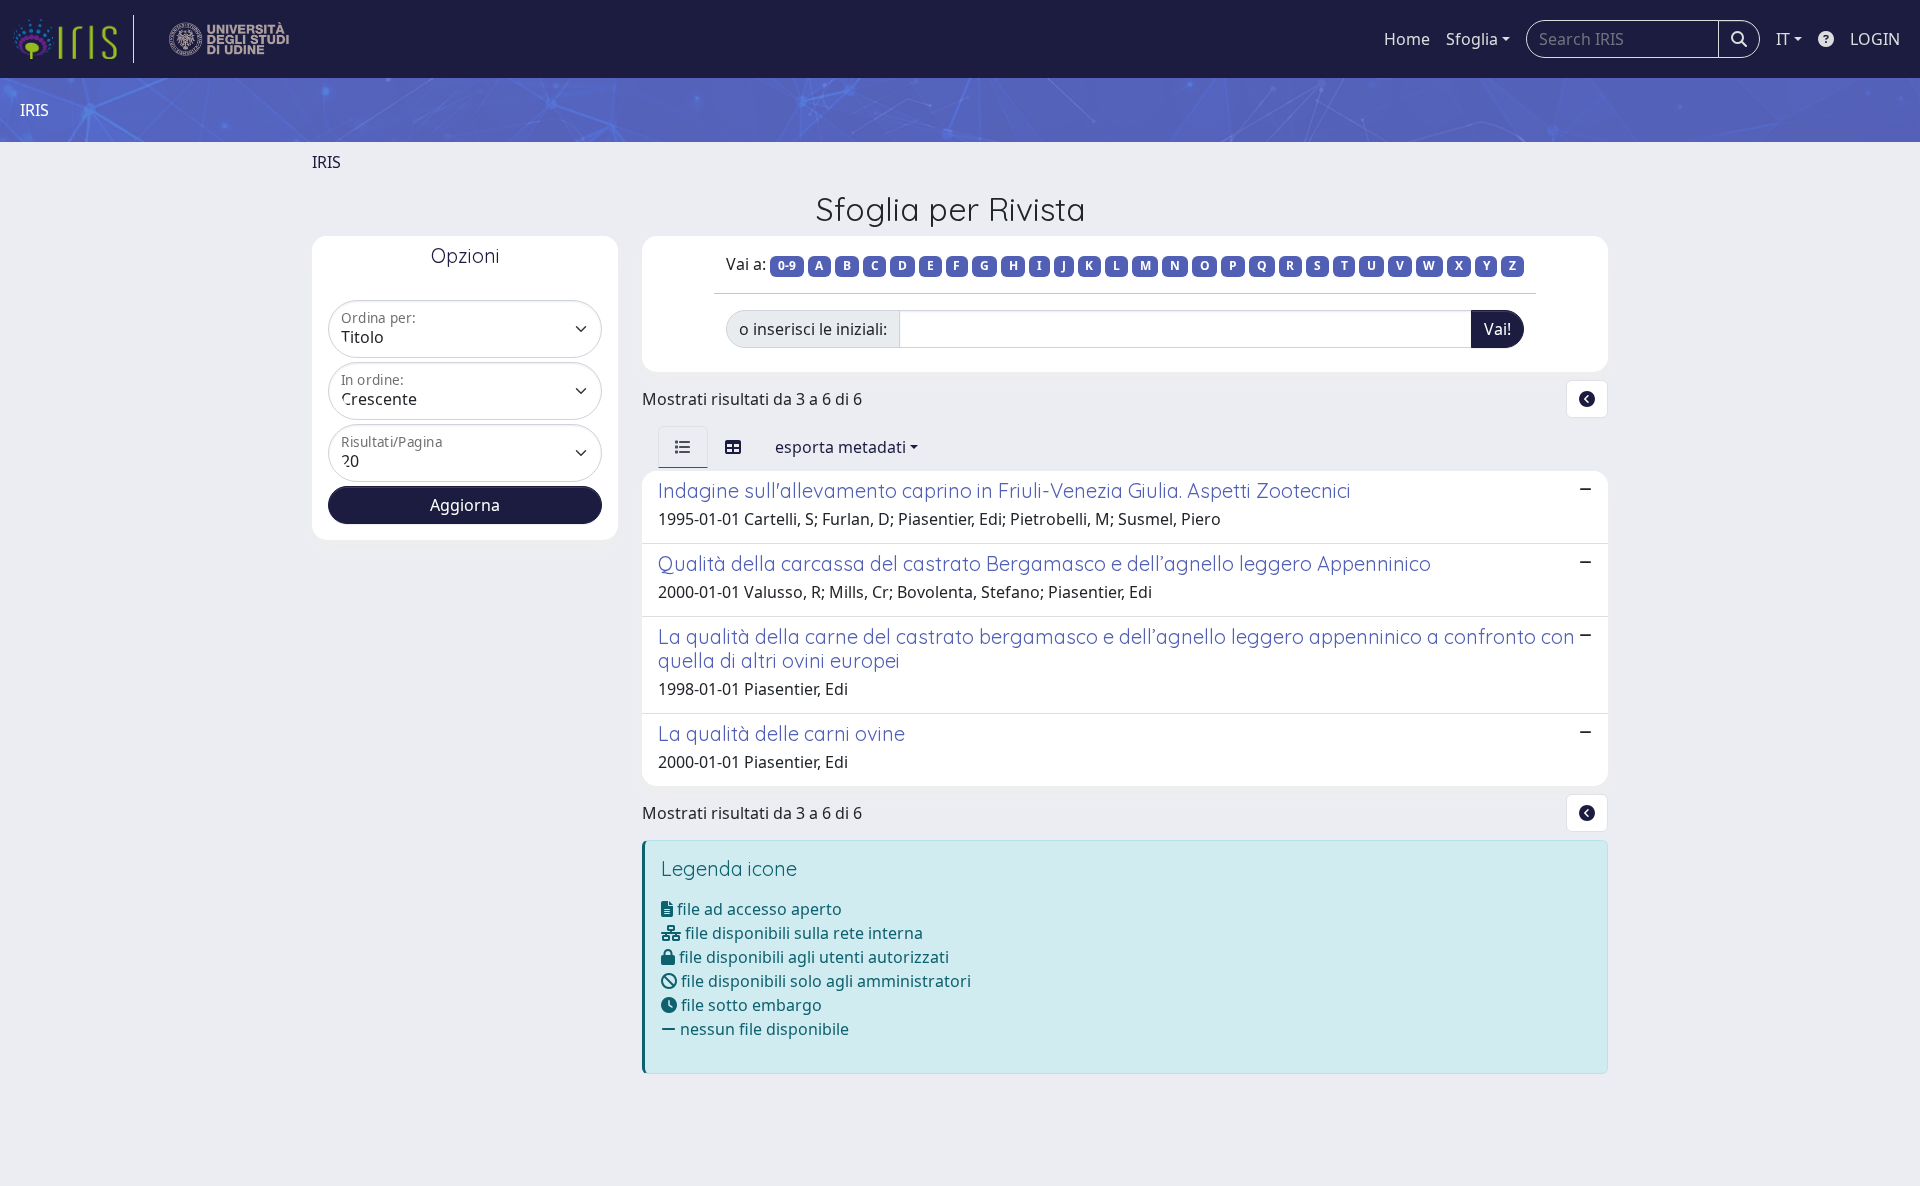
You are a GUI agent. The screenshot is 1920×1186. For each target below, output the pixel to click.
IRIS (326, 162)
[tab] (683, 447)
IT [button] (1783, 39)
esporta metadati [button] (840, 447)
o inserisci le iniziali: (813, 329)
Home (1407, 39)
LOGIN (1875, 39)
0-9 (787, 265)
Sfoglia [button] (1472, 39)
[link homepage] (73, 39)
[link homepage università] (229, 39)
